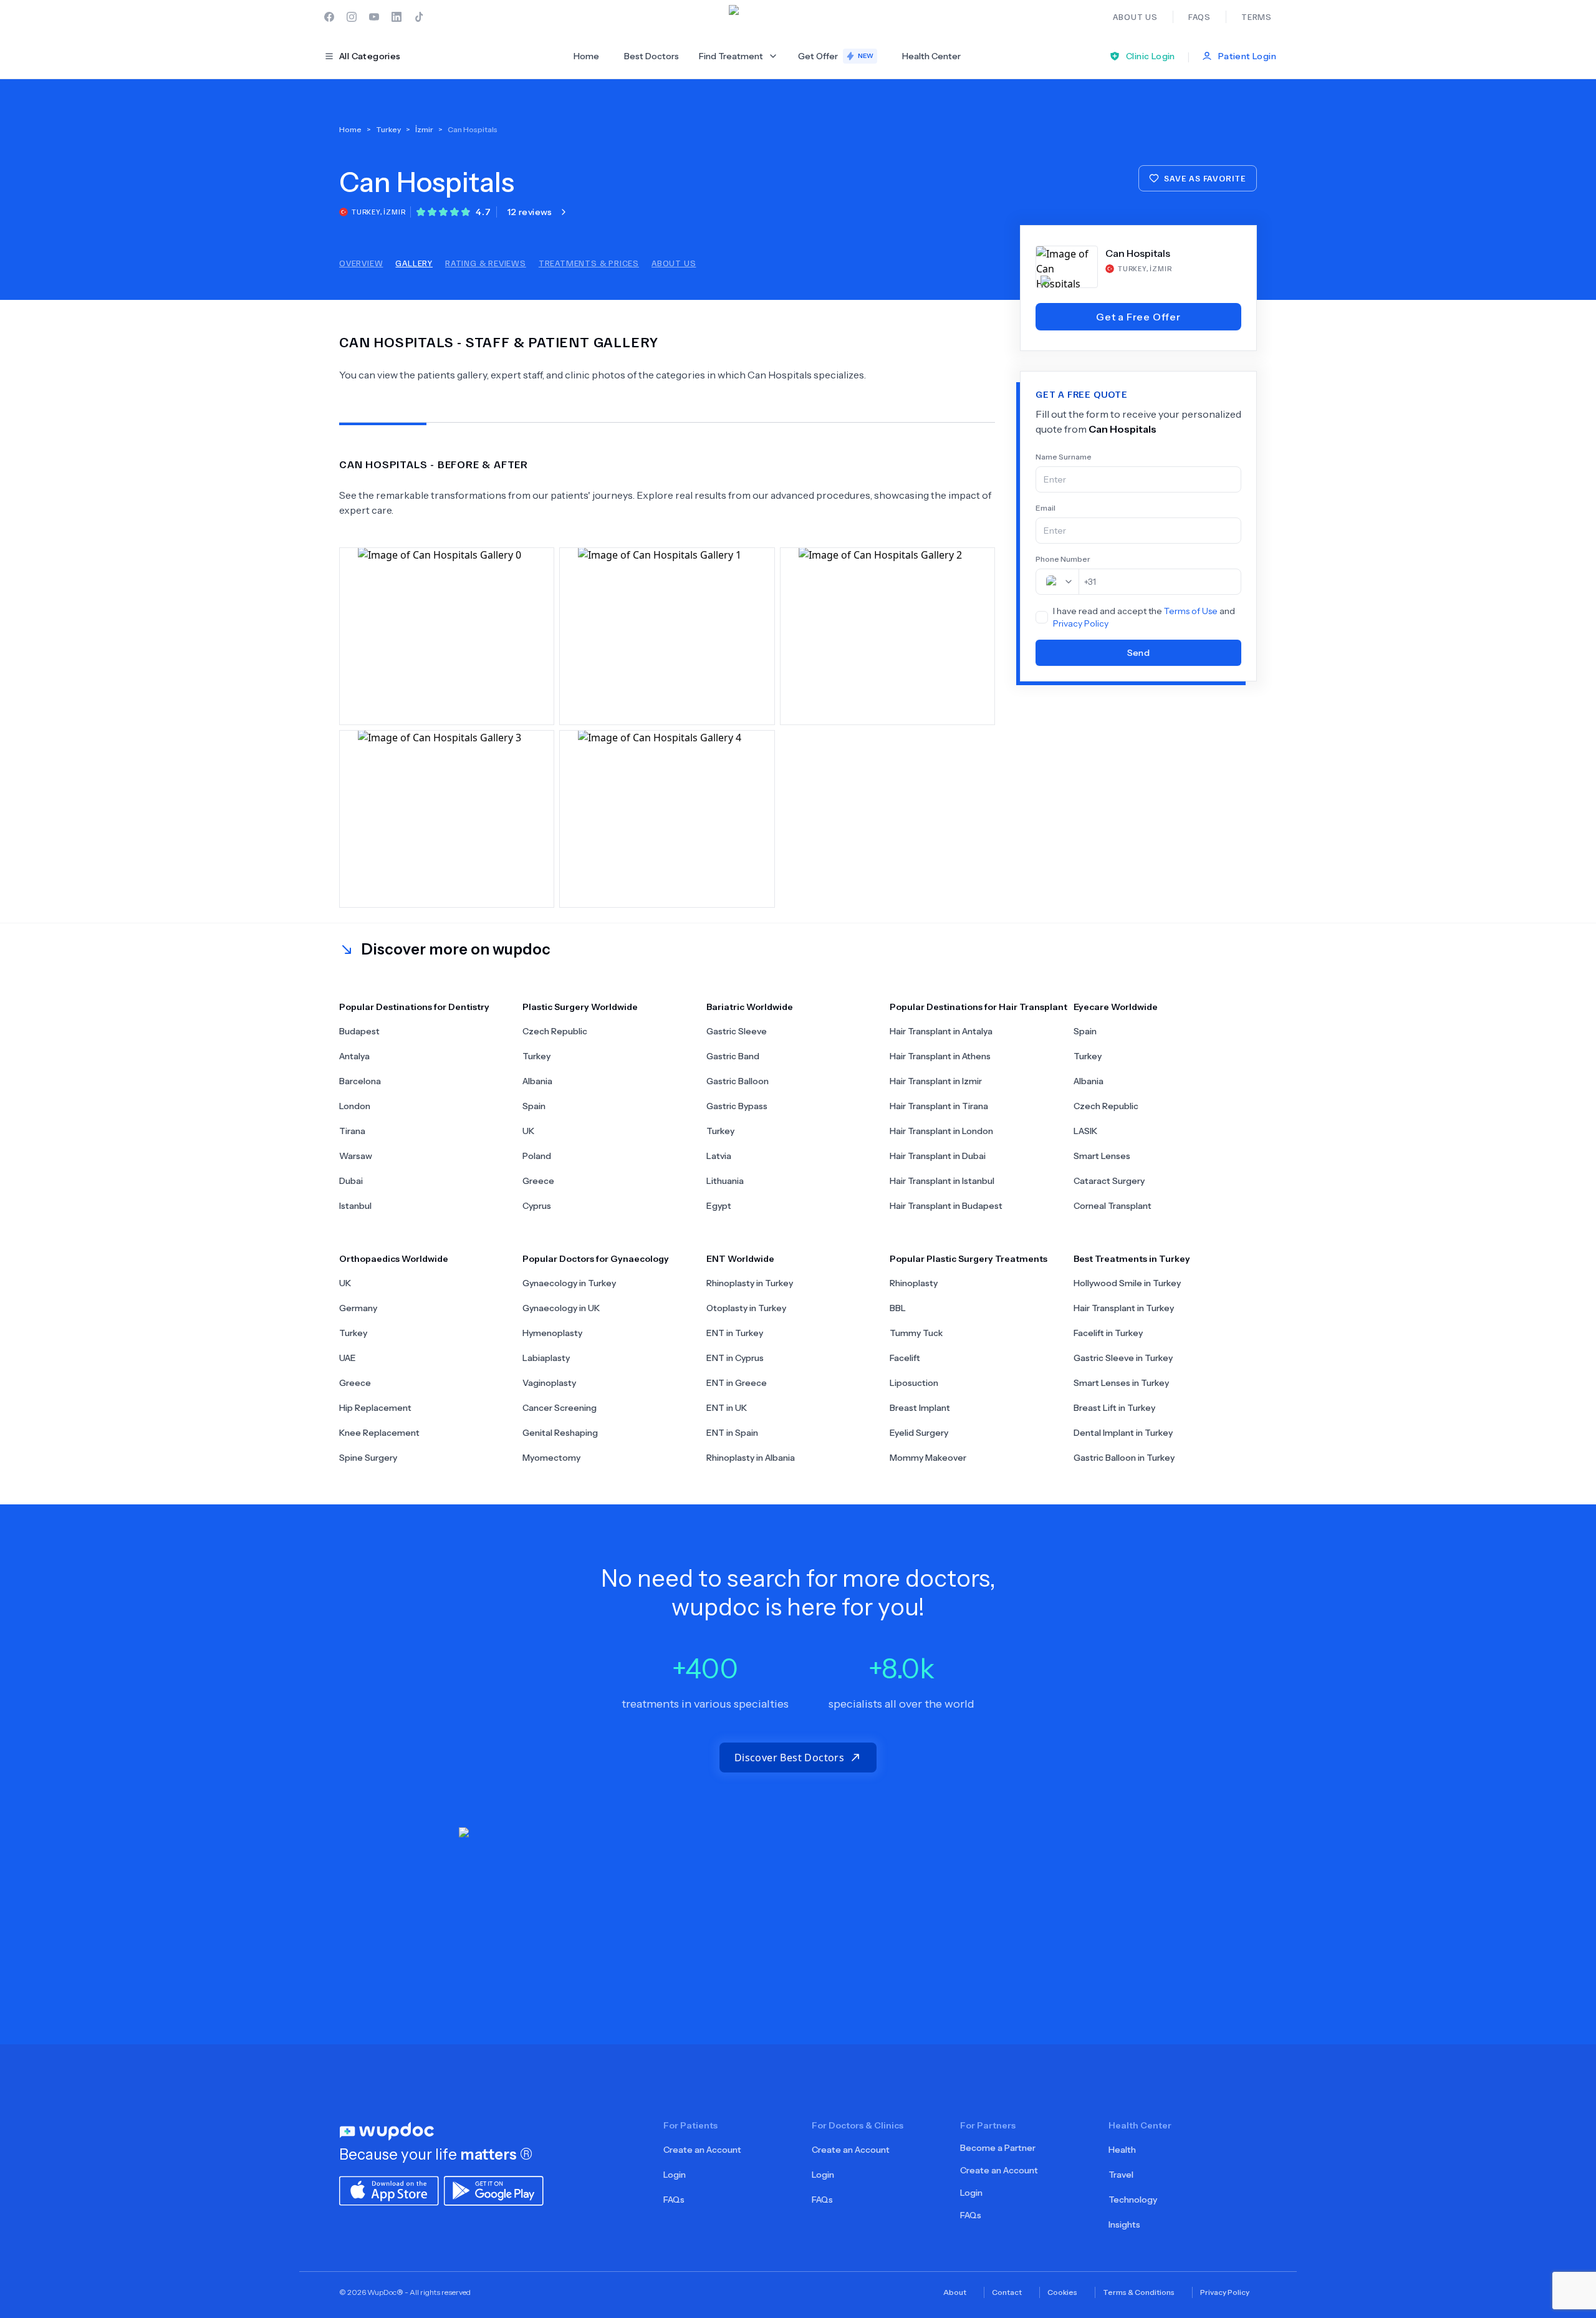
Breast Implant (920, 1408)
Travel (1121, 2175)
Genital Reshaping (560, 1433)
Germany (358, 1308)
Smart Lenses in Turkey (1121, 1383)
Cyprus (537, 1206)
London (355, 1106)
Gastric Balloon (738, 1081)
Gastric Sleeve (737, 1031)
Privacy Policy (1081, 623)
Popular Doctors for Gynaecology (596, 1259)
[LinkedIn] (397, 17)
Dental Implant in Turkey (1123, 1433)
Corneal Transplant (1113, 1206)
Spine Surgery (368, 1458)
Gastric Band (733, 1056)
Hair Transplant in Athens (940, 1056)
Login (675, 2175)
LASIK (1085, 1131)
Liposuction (914, 1383)
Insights (1124, 2224)
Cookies (1062, 2292)
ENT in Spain (732, 1433)
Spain (534, 1106)
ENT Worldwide (740, 1259)
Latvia (719, 1156)
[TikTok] (419, 17)
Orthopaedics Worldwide (394, 1259)
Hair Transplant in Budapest (946, 1206)
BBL (898, 1308)
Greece (538, 1181)
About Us (674, 263)
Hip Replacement (375, 1408)
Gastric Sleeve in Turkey (1123, 1358)
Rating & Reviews (486, 263)
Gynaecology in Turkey (569, 1283)
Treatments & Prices (589, 263)
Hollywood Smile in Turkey (1127, 1283)
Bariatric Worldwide (750, 1007)
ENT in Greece (737, 1383)
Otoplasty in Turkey (746, 1308)
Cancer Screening (560, 1408)
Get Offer (836, 56)
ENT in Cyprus (735, 1358)
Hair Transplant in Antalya (941, 1031)
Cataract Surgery (1109, 1181)
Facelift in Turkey (1108, 1333)
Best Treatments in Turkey (1132, 1259)
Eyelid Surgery (919, 1433)
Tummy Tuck (916, 1333)
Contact (1007, 2292)
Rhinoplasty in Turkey (750, 1283)
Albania (537, 1081)
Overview (361, 263)
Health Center (931, 56)
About (955, 2292)
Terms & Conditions (1139, 2292)
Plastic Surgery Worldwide (580, 1007)
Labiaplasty (546, 1358)
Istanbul (355, 1206)
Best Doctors (651, 56)
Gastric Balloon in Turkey (1124, 1458)
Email (1046, 508)
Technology (1133, 2200)
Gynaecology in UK (561, 1308)
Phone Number (1063, 559)
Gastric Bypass (737, 1106)
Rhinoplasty (914, 1283)
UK (528, 1131)
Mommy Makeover (928, 1458)
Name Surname (1064, 457)
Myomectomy (551, 1458)
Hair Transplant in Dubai (938, 1156)
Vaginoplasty (549, 1383)
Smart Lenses (1102, 1156)
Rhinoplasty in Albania (751, 1458)
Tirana (352, 1131)
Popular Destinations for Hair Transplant (978, 1007)
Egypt (719, 1206)
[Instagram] (352, 17)
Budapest (359, 1031)
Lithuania (725, 1181)
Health (1122, 2150)
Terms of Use (1191, 611)
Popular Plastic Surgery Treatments (969, 1259)
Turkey (536, 1056)
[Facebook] (329, 17)
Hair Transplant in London (941, 1131)
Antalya (354, 1056)
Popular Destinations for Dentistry (414, 1007)
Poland (537, 1156)
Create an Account (702, 2150)
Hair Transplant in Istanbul (942, 1181)
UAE (348, 1358)
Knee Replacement (379, 1433)
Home (586, 56)
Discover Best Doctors (789, 1758)
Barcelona (360, 1081)
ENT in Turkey (735, 1333)
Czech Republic (555, 1031)
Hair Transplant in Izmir (936, 1081)
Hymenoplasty (552, 1333)
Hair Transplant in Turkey (1124, 1308)
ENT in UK (727, 1408)
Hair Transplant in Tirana (939, 1106)
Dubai (351, 1181)
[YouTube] (374, 17)
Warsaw (356, 1156)
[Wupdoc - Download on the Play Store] (494, 2190)
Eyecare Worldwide (1116, 1007)
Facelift (905, 1358)
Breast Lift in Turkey (1114, 1408)
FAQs (674, 2200)
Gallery (414, 263)
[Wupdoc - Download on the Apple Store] (389, 2190)
